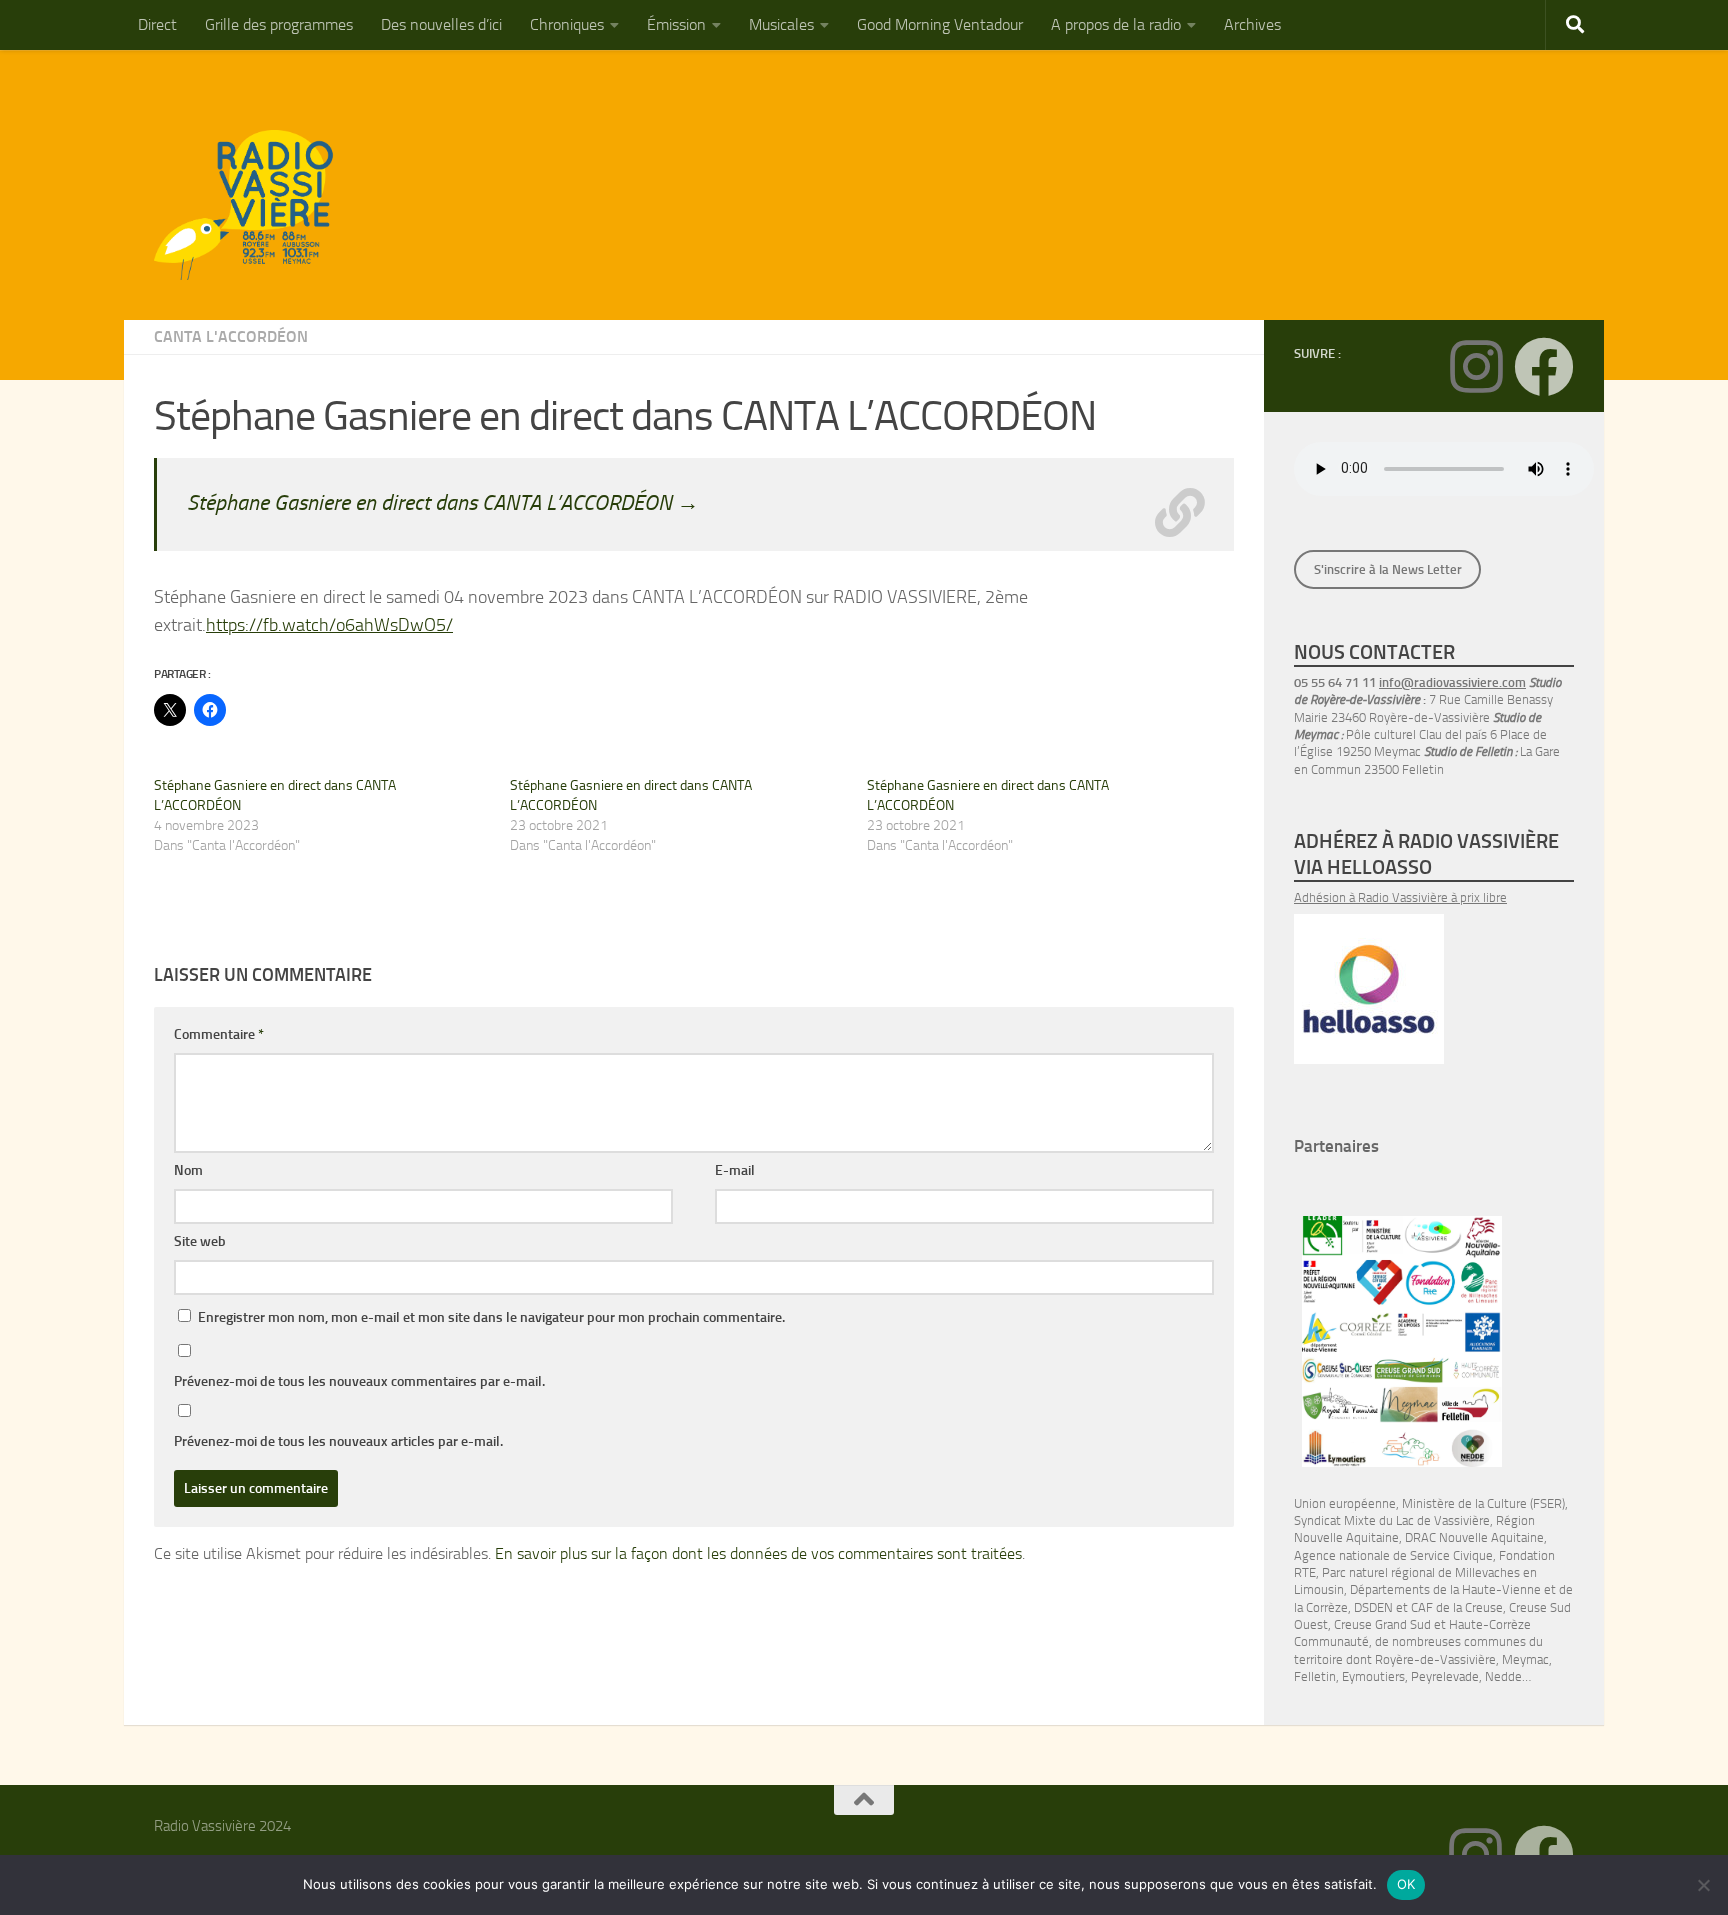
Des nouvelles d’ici (441, 24)
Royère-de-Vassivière (1435, 1659)
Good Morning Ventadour (940, 24)
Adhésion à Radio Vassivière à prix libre (1400, 897)
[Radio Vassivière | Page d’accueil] (255, 205)
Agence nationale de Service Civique (1393, 1555)
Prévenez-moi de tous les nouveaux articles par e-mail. (338, 1441)
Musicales (781, 24)
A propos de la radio (1116, 24)
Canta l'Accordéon (231, 336)
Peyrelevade (1445, 1676)
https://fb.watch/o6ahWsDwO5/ (329, 625)
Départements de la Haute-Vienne (1445, 1589)
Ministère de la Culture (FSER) (1483, 1503)
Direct (157, 24)
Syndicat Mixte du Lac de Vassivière (1392, 1520)
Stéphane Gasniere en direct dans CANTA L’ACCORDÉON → (443, 502)
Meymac (1525, 1659)
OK (1406, 1884)
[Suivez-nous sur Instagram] (1476, 367)
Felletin (1315, 1676)
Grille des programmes (279, 24)
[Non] (1703, 1885)
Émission (676, 24)
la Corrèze (1321, 1607)
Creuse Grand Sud (1382, 1624)
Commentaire (219, 1034)
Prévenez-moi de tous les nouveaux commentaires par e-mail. (359, 1381)
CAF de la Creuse (1457, 1607)
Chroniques (567, 24)
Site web (200, 1241)
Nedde (1503, 1676)
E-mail (735, 1170)
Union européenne (1345, 1503)
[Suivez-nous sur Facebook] (1544, 367)
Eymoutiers (1373, 1676)
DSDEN (1373, 1607)
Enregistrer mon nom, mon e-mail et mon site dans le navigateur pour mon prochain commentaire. (491, 1317)
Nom (188, 1170)
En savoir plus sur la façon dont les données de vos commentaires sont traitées (758, 1553)
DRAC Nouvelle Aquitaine (1474, 1537)
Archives (1252, 24)
